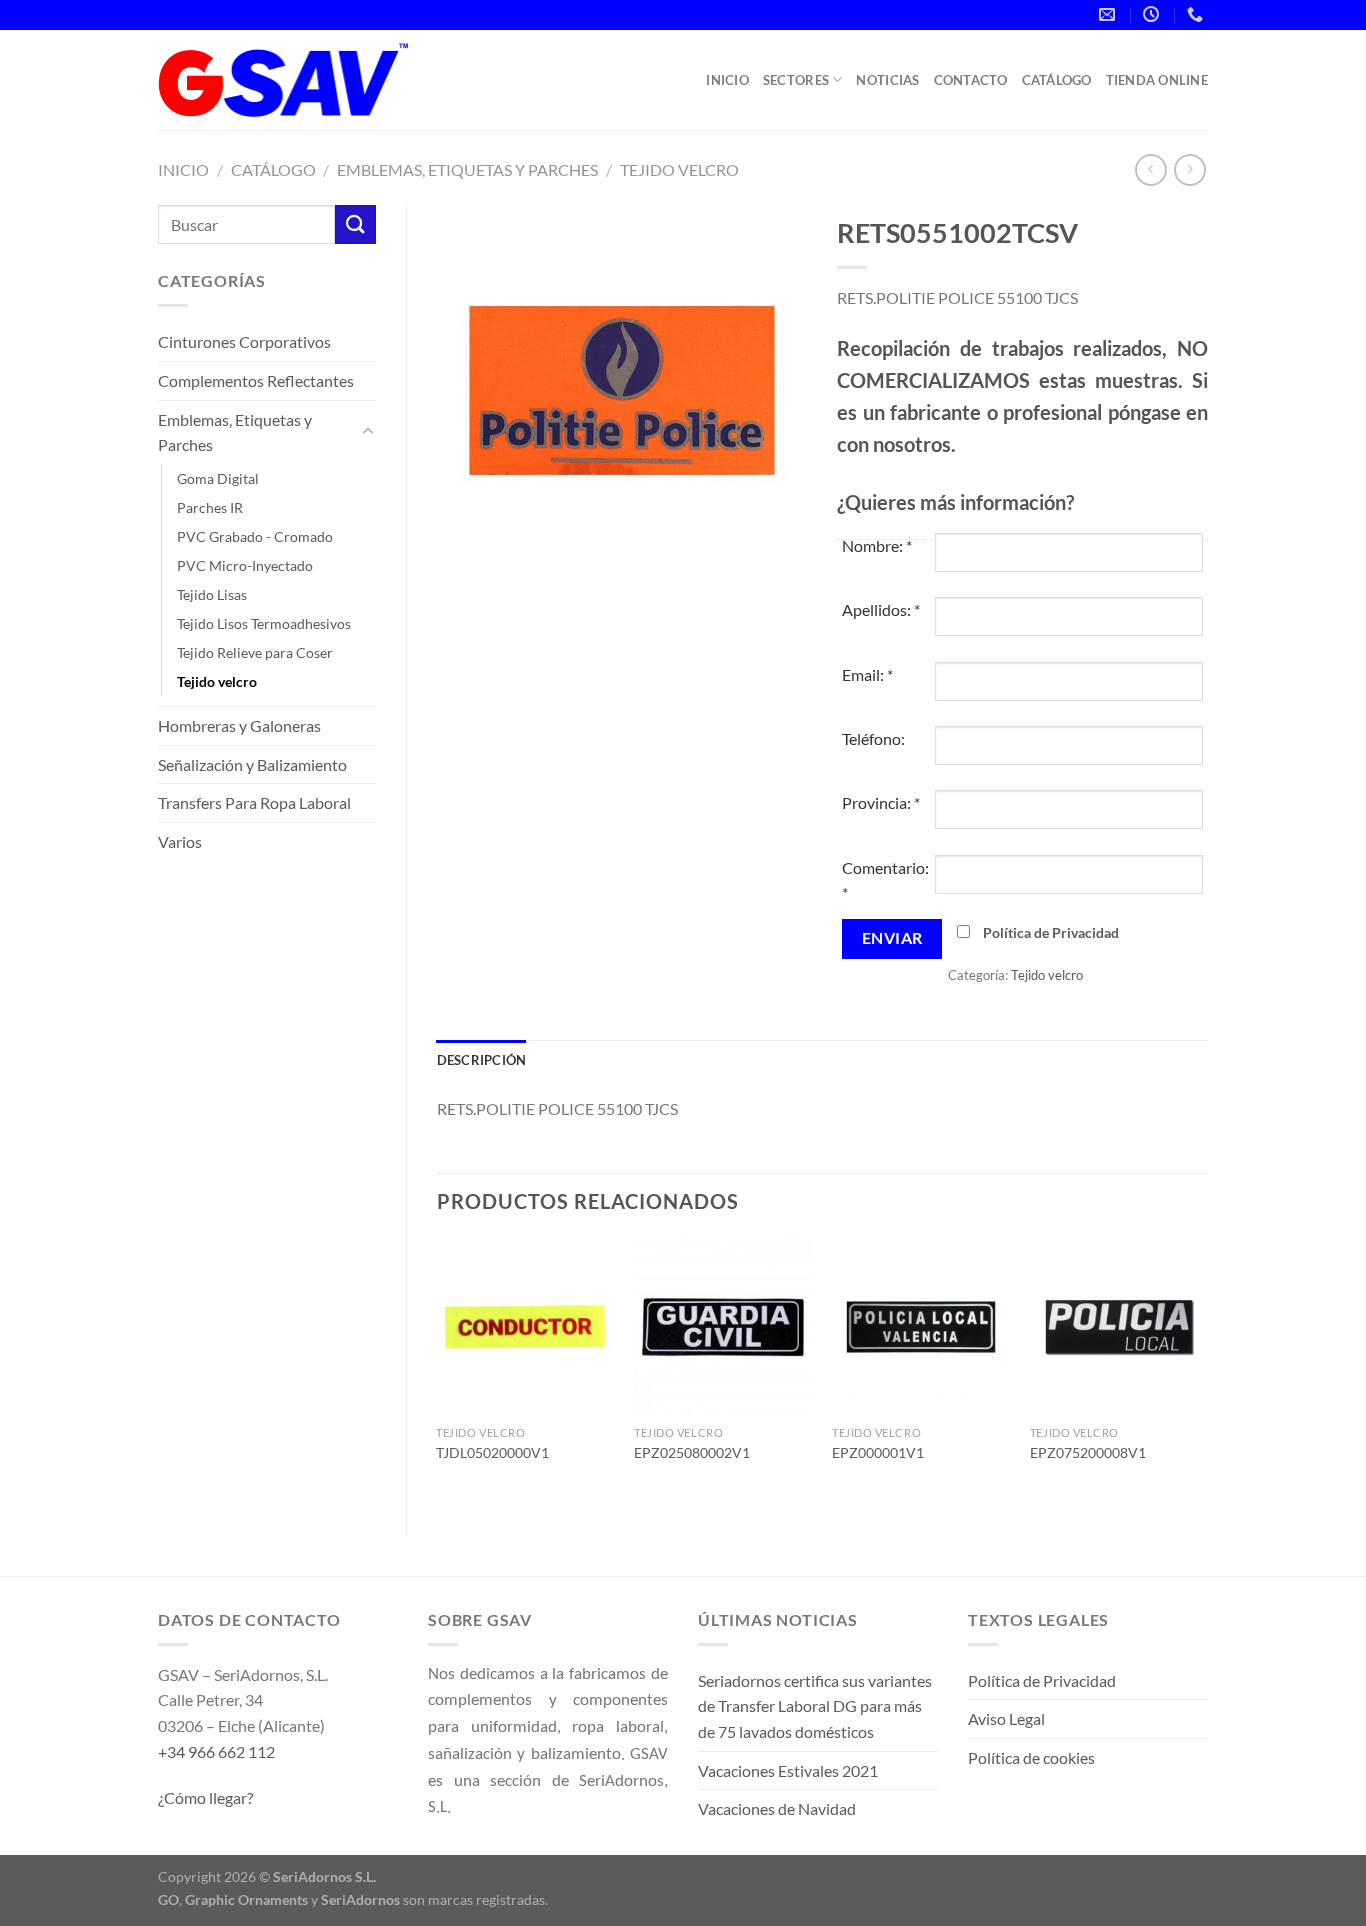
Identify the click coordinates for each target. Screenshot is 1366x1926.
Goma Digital (218, 478)
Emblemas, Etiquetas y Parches (467, 169)
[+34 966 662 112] (1197, 14)
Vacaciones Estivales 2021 (788, 1770)
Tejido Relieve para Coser (255, 652)
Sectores (796, 80)
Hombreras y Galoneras (239, 725)
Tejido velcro (679, 169)
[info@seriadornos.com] (1109, 14)
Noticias (887, 80)
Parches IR (210, 507)
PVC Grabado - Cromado (255, 536)
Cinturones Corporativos (244, 341)
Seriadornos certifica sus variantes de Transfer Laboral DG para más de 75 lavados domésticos (815, 1706)
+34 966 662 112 (216, 1751)
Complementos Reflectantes (256, 380)
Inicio (727, 80)
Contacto (971, 80)
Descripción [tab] (482, 1060)
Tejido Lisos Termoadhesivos (264, 623)
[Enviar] (355, 224)
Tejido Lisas (212, 594)
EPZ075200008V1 (1088, 1452)
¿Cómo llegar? (205, 1797)
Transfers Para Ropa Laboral (254, 802)
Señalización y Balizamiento (252, 764)
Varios (180, 841)
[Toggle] (368, 432)
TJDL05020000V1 (492, 1452)
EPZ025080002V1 (692, 1452)
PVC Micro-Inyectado (245, 565)
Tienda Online (1157, 80)
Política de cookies (1031, 1757)
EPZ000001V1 (878, 1452)
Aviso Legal (1006, 1718)
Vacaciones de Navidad (777, 1808)
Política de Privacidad (1051, 932)
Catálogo (1057, 80)
